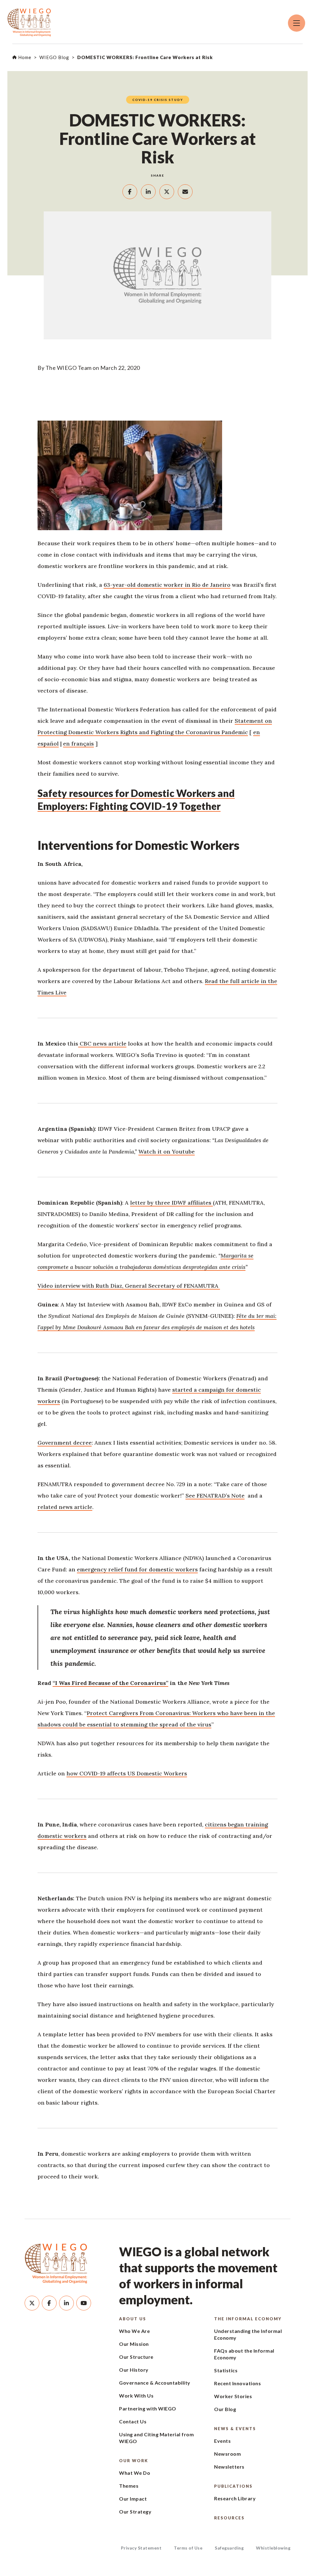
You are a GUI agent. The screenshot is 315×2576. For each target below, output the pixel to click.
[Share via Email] (185, 192)
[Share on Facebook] (130, 192)
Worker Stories (233, 2396)
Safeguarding (229, 2548)
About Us (133, 2319)
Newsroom (227, 2454)
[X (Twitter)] (32, 2303)
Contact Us (133, 2421)
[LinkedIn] (66, 2303)
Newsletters (229, 2467)
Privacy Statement (141, 2548)
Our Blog (225, 2409)
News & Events (235, 2429)
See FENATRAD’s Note (215, 1496)
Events (222, 2441)
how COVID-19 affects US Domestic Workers (127, 1773)
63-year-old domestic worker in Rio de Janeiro (167, 585)
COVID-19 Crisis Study (158, 100)
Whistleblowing (273, 2548)
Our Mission (134, 2344)
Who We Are (134, 2331)
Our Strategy (135, 2512)
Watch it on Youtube (167, 1152)
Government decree (65, 1443)
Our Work (134, 2461)
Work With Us (136, 2396)
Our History (134, 2370)
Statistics (226, 2370)
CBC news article (102, 1044)
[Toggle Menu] (297, 23)
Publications (233, 2486)
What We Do (135, 2473)
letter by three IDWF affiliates (171, 1203)
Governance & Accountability (155, 2383)
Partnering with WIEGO (148, 2408)
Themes (129, 2486)
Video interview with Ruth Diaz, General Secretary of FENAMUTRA (129, 1286)
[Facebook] (49, 2303)
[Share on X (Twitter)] (167, 192)
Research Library (235, 2498)
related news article (65, 1507)
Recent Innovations (237, 2383)
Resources (229, 2518)
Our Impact (133, 2499)
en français (78, 744)
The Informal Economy (248, 2319)
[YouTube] (84, 2303)
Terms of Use (188, 2548)
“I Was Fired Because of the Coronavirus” (110, 1683)
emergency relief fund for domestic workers (137, 1569)
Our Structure (136, 2357)
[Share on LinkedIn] (148, 192)
